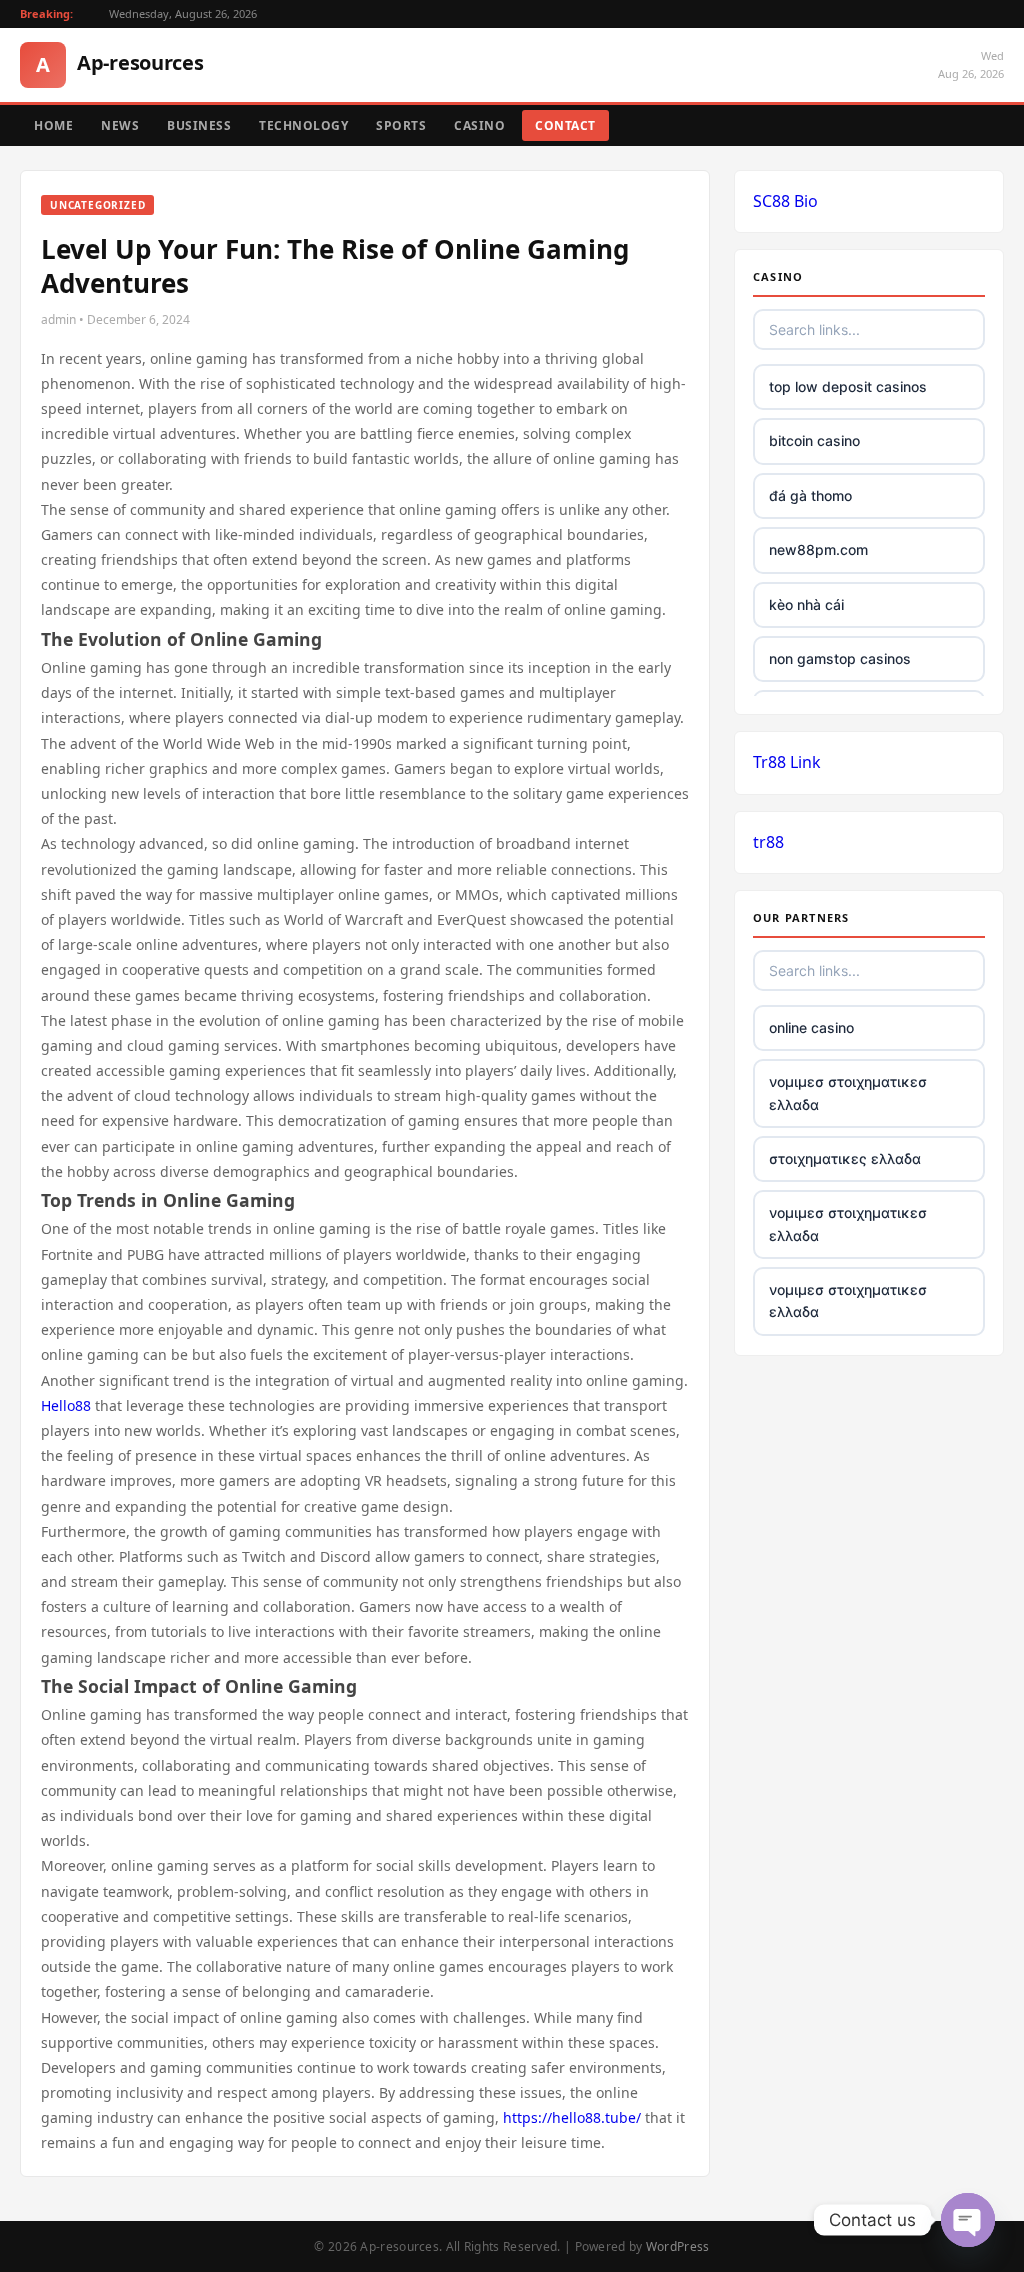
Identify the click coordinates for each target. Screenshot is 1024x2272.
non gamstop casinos (840, 658)
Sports (401, 125)
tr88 (768, 842)
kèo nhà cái (806, 604)
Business (199, 125)
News (120, 125)
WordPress (678, 2246)
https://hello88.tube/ (572, 2117)
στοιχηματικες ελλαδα (845, 1158)
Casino (479, 125)
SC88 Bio (785, 201)
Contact (565, 125)
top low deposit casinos (848, 386)
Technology (303, 125)
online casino (811, 1027)
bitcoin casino (814, 440)
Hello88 (66, 1405)
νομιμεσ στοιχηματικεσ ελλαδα (848, 1092)
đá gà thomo (810, 495)
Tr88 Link (787, 762)
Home (53, 125)
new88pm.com (818, 549)
